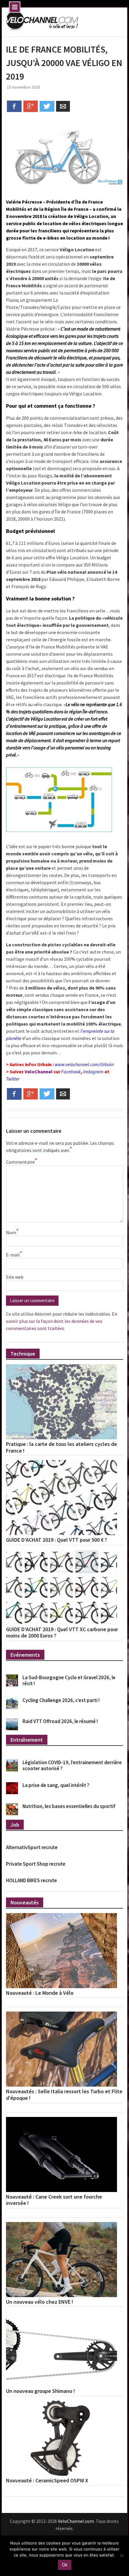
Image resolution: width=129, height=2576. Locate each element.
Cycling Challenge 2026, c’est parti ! (61, 1700)
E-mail (14, 1254)
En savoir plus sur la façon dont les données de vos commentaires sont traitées (62, 1321)
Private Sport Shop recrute (36, 1864)
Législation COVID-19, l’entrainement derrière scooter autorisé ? (72, 1765)
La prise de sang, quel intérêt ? (56, 1785)
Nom (12, 1232)
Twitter (13, 1079)
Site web (15, 1277)
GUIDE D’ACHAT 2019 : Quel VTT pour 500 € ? (57, 1540)
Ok (65, 2565)
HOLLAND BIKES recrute (31, 1880)
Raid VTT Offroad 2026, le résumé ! (60, 1721)
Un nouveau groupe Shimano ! (40, 2391)
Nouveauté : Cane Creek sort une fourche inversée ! (54, 2200)
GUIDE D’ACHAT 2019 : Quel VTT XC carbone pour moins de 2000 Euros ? (62, 1633)
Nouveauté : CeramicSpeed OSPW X (47, 2481)
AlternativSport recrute (32, 1847)
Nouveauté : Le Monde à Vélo (40, 1993)
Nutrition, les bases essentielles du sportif (69, 1806)
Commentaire (21, 1162)
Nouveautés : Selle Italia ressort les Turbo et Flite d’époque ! (64, 2095)
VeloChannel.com (76, 2521)
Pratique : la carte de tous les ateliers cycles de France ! (61, 1447)
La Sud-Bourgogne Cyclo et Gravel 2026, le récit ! (69, 1680)
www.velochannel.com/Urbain (84, 1064)
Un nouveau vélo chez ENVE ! (40, 2302)
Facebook (71, 1072)
